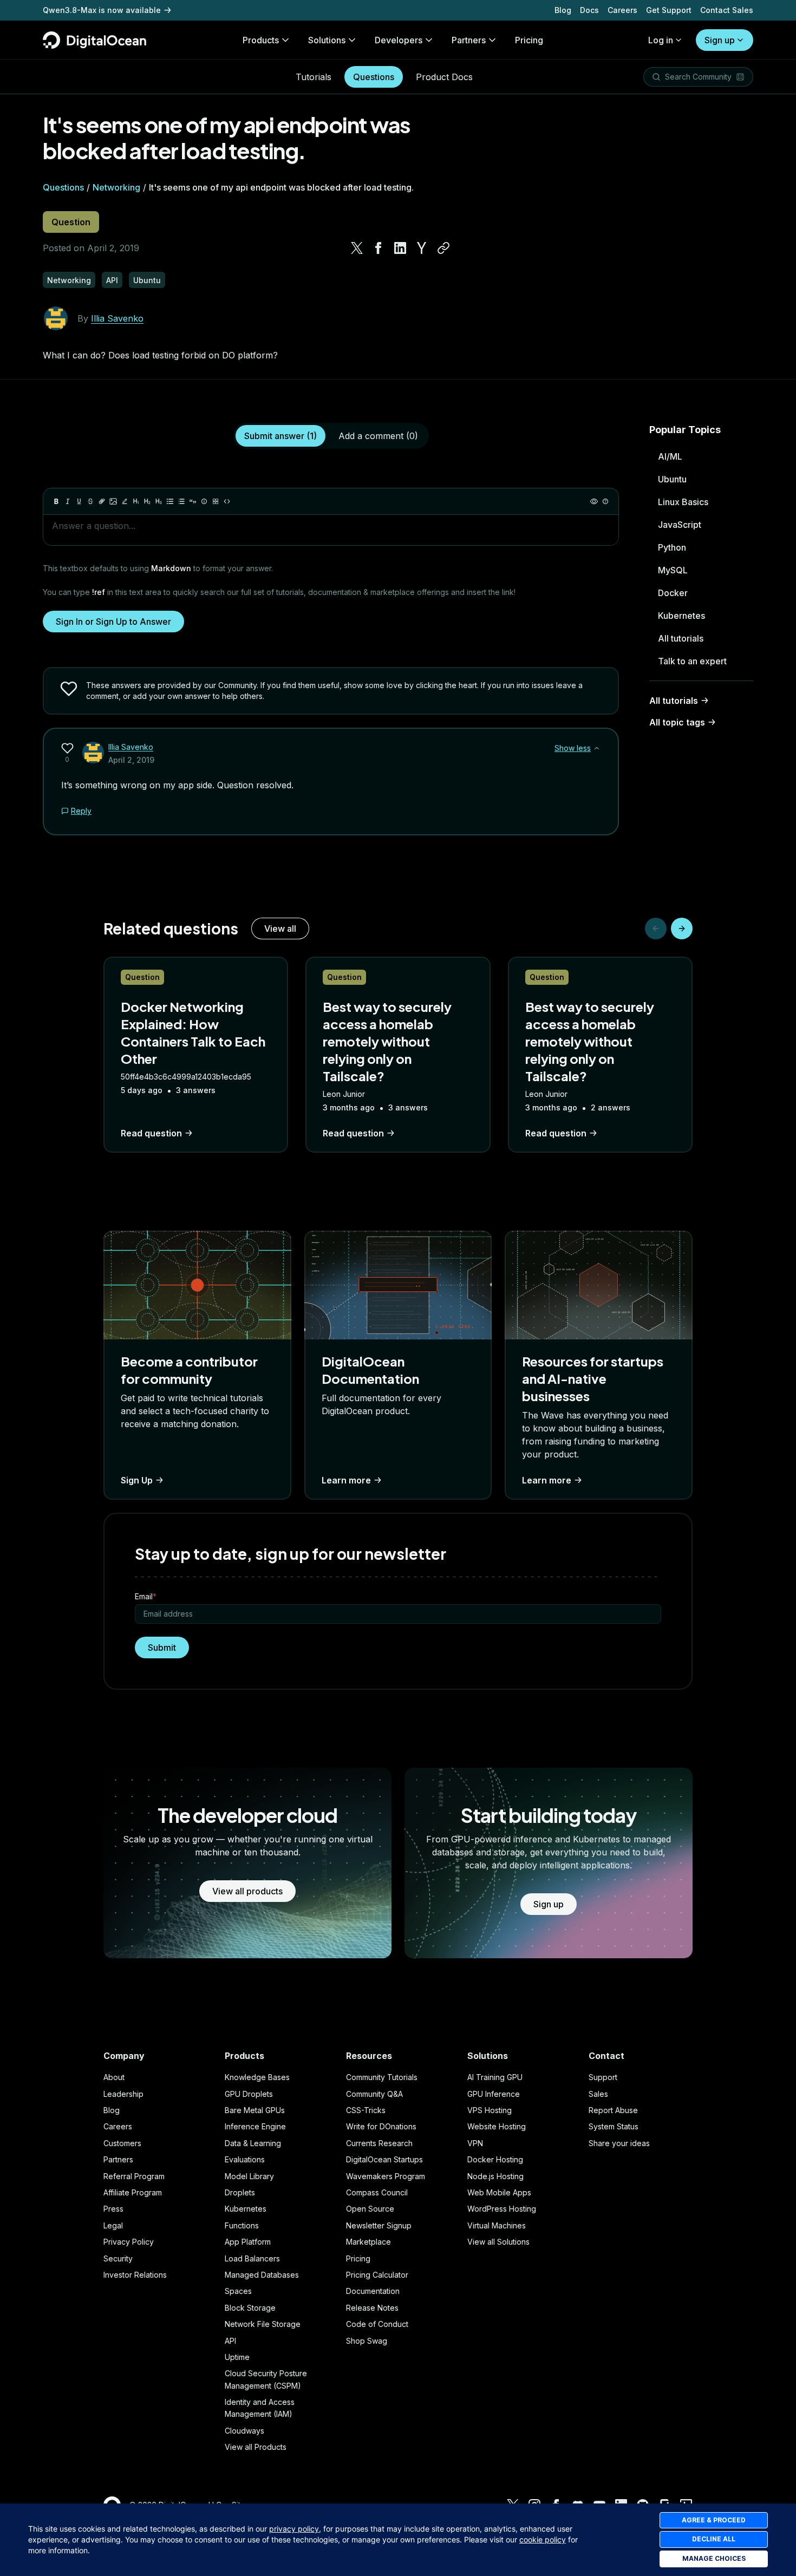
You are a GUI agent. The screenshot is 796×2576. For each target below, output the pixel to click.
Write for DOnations (381, 2126)
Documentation (373, 2291)
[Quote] (193, 501)
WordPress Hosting (502, 2209)
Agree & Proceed (714, 2520)
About (114, 2077)
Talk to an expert (692, 661)
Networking (116, 187)
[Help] (605, 501)
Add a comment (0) (378, 436)
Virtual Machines (497, 2225)
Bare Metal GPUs (255, 2110)
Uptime (237, 2357)
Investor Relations (135, 2275)
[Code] (227, 501)
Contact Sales (727, 10)
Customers (122, 2143)
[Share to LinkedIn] (400, 248)
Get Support (669, 10)
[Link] (102, 501)
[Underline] (79, 501)
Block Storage (250, 2308)
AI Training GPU (495, 2077)
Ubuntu (672, 479)
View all (280, 929)
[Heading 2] (147, 501)
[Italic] (68, 501)
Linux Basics (683, 502)
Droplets (240, 2192)
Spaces (238, 2291)
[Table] (216, 501)
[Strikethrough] (90, 501)
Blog (563, 10)
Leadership (123, 2094)
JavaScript (680, 525)
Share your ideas (619, 2143)
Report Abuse (613, 2110)
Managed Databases (262, 2275)
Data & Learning (253, 2143)
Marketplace (368, 2242)
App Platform (248, 2242)
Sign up (720, 40)
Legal (113, 2225)
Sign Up (137, 1480)
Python (672, 547)
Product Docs (444, 77)
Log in (661, 40)
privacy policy (294, 2529)
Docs (589, 10)
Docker (673, 593)
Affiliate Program (133, 2192)
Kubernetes (681, 616)
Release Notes (372, 2308)
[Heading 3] (159, 501)
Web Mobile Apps (499, 2192)
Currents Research (379, 2143)
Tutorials (314, 77)
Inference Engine (255, 2126)
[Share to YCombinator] (422, 248)
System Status (614, 2126)
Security (118, 2258)
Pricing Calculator (377, 2275)
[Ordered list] (181, 501)
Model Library (249, 2176)
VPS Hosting (490, 2110)
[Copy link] (443, 248)
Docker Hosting (495, 2159)
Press (113, 2209)
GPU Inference (494, 2094)
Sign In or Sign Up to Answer (113, 622)
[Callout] (204, 501)
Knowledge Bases (257, 2077)
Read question (151, 1133)
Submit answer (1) (280, 436)
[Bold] (56, 501)
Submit (162, 1647)
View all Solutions (498, 2242)
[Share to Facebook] (379, 248)
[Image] (113, 501)
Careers (622, 10)
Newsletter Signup (379, 2225)
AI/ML (670, 456)
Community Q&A (374, 2094)
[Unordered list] (170, 501)
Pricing (358, 2258)
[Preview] (594, 501)
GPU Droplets (249, 2094)
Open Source (370, 2209)
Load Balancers (252, 2258)
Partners (118, 2159)
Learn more (346, 1480)
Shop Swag (367, 2341)
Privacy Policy (129, 2242)
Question (71, 222)
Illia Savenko (117, 318)
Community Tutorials (382, 2077)
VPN (475, 2143)
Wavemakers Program (386, 2176)
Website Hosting (497, 2126)
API (230, 2341)
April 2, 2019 (131, 760)
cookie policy (543, 2539)
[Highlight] (125, 501)
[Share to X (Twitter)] (357, 248)
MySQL (673, 570)
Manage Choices (714, 2558)
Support (603, 2077)
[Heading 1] (136, 501)
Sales (598, 2094)
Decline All (714, 2539)
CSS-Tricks (366, 2110)
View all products (247, 1891)
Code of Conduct (377, 2324)
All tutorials (681, 638)
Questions (374, 77)
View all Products (256, 2447)
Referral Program (134, 2176)
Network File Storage (263, 2324)
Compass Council (377, 2192)
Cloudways (244, 2431)
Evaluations (245, 2159)
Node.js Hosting (495, 2176)
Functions (242, 2225)
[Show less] (597, 748)
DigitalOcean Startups (384, 2159)
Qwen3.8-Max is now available (102, 10)
